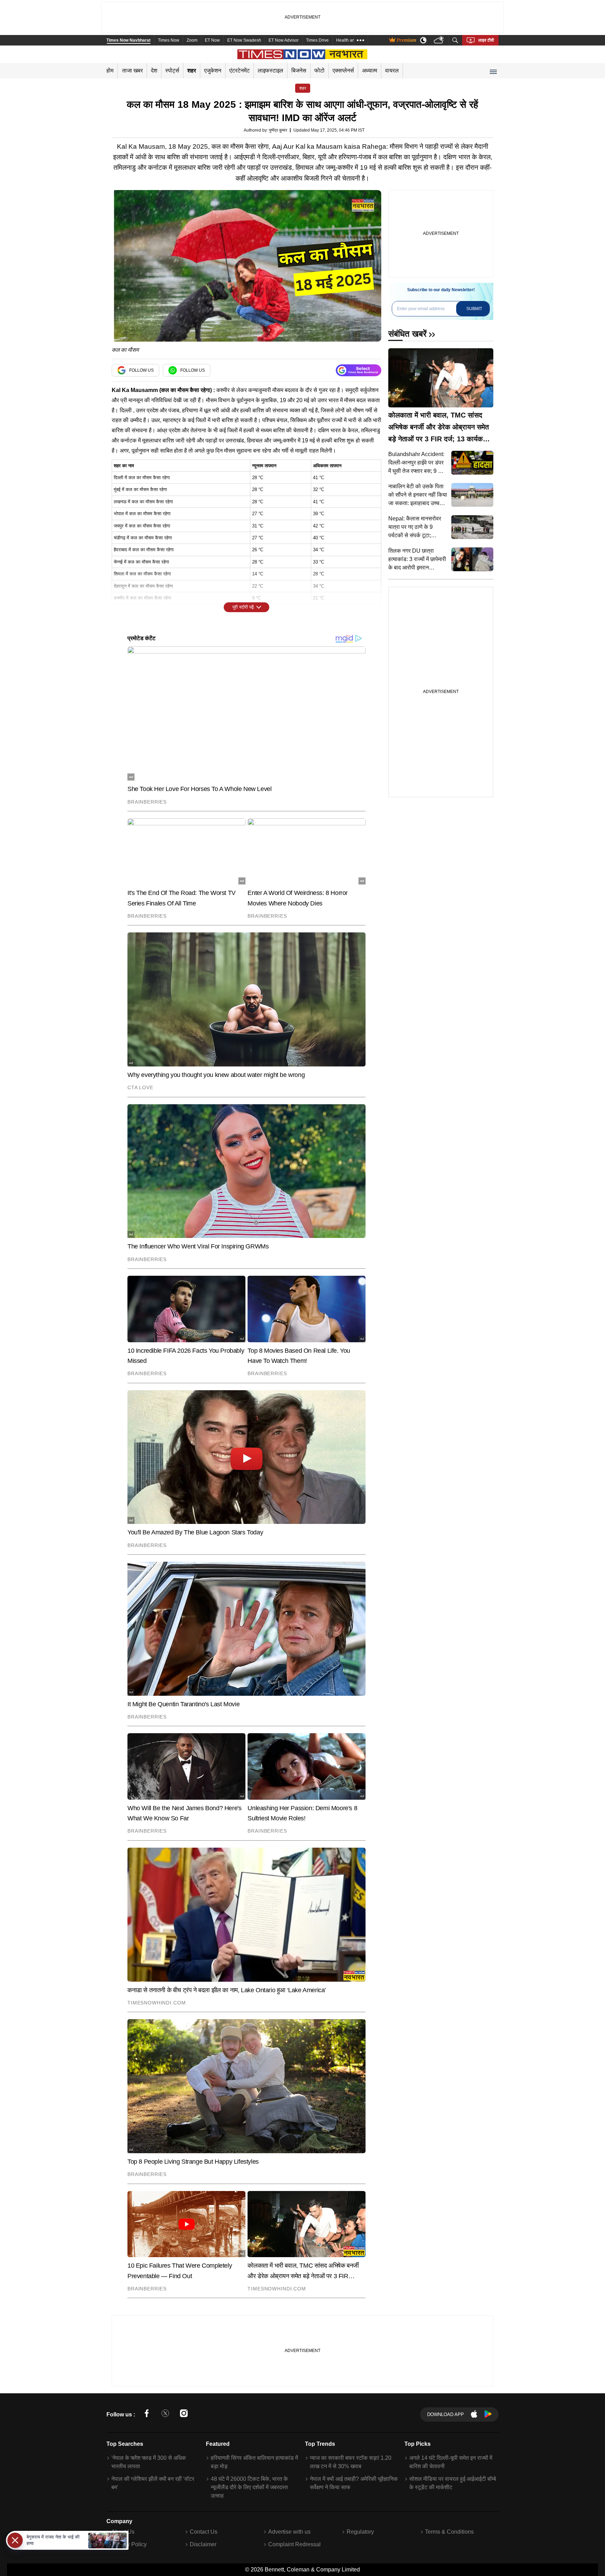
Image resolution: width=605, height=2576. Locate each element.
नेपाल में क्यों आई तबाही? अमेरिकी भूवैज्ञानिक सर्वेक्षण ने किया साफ (354, 2483)
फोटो (319, 71)
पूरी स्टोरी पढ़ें (243, 607)
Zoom (192, 40)
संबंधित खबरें (407, 334)
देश (154, 71)
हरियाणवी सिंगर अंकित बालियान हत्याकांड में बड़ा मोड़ (254, 2462)
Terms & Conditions (449, 2532)
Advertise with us (289, 2532)
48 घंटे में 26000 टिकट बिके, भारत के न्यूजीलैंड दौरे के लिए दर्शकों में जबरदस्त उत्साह (249, 2487)
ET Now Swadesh (244, 40)
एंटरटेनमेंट (239, 71)
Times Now (169, 40)
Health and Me (350, 40)
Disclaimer (203, 2544)
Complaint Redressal (294, 2544)
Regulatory (360, 2532)
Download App (446, 2414)
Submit (474, 309)
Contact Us (204, 2532)
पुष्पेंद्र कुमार (278, 130)
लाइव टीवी (486, 40)
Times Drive (317, 40)
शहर (192, 71)
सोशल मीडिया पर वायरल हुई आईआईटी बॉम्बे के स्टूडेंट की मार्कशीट (453, 2483)
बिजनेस (299, 71)
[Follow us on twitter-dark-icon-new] (165, 2414)
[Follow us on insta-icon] (184, 2414)
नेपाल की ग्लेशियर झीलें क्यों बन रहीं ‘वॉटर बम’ (153, 2483)
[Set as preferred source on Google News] (359, 370)
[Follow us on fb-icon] (147, 2414)
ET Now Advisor (284, 40)
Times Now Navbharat (128, 40)
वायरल (392, 71)
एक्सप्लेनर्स (343, 71)
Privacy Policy (129, 2544)
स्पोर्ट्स (172, 71)
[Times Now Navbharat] (303, 54)
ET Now (212, 40)
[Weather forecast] (440, 40)
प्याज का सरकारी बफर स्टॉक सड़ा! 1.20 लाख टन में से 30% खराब (351, 2462)
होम (110, 71)
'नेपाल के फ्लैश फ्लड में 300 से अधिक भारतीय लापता (149, 2462)
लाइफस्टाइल (270, 71)
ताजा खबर (133, 71)
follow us (141, 370)
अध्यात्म (370, 71)
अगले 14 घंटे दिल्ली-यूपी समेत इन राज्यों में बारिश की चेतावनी (451, 2462)
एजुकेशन (213, 71)
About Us (123, 2532)
